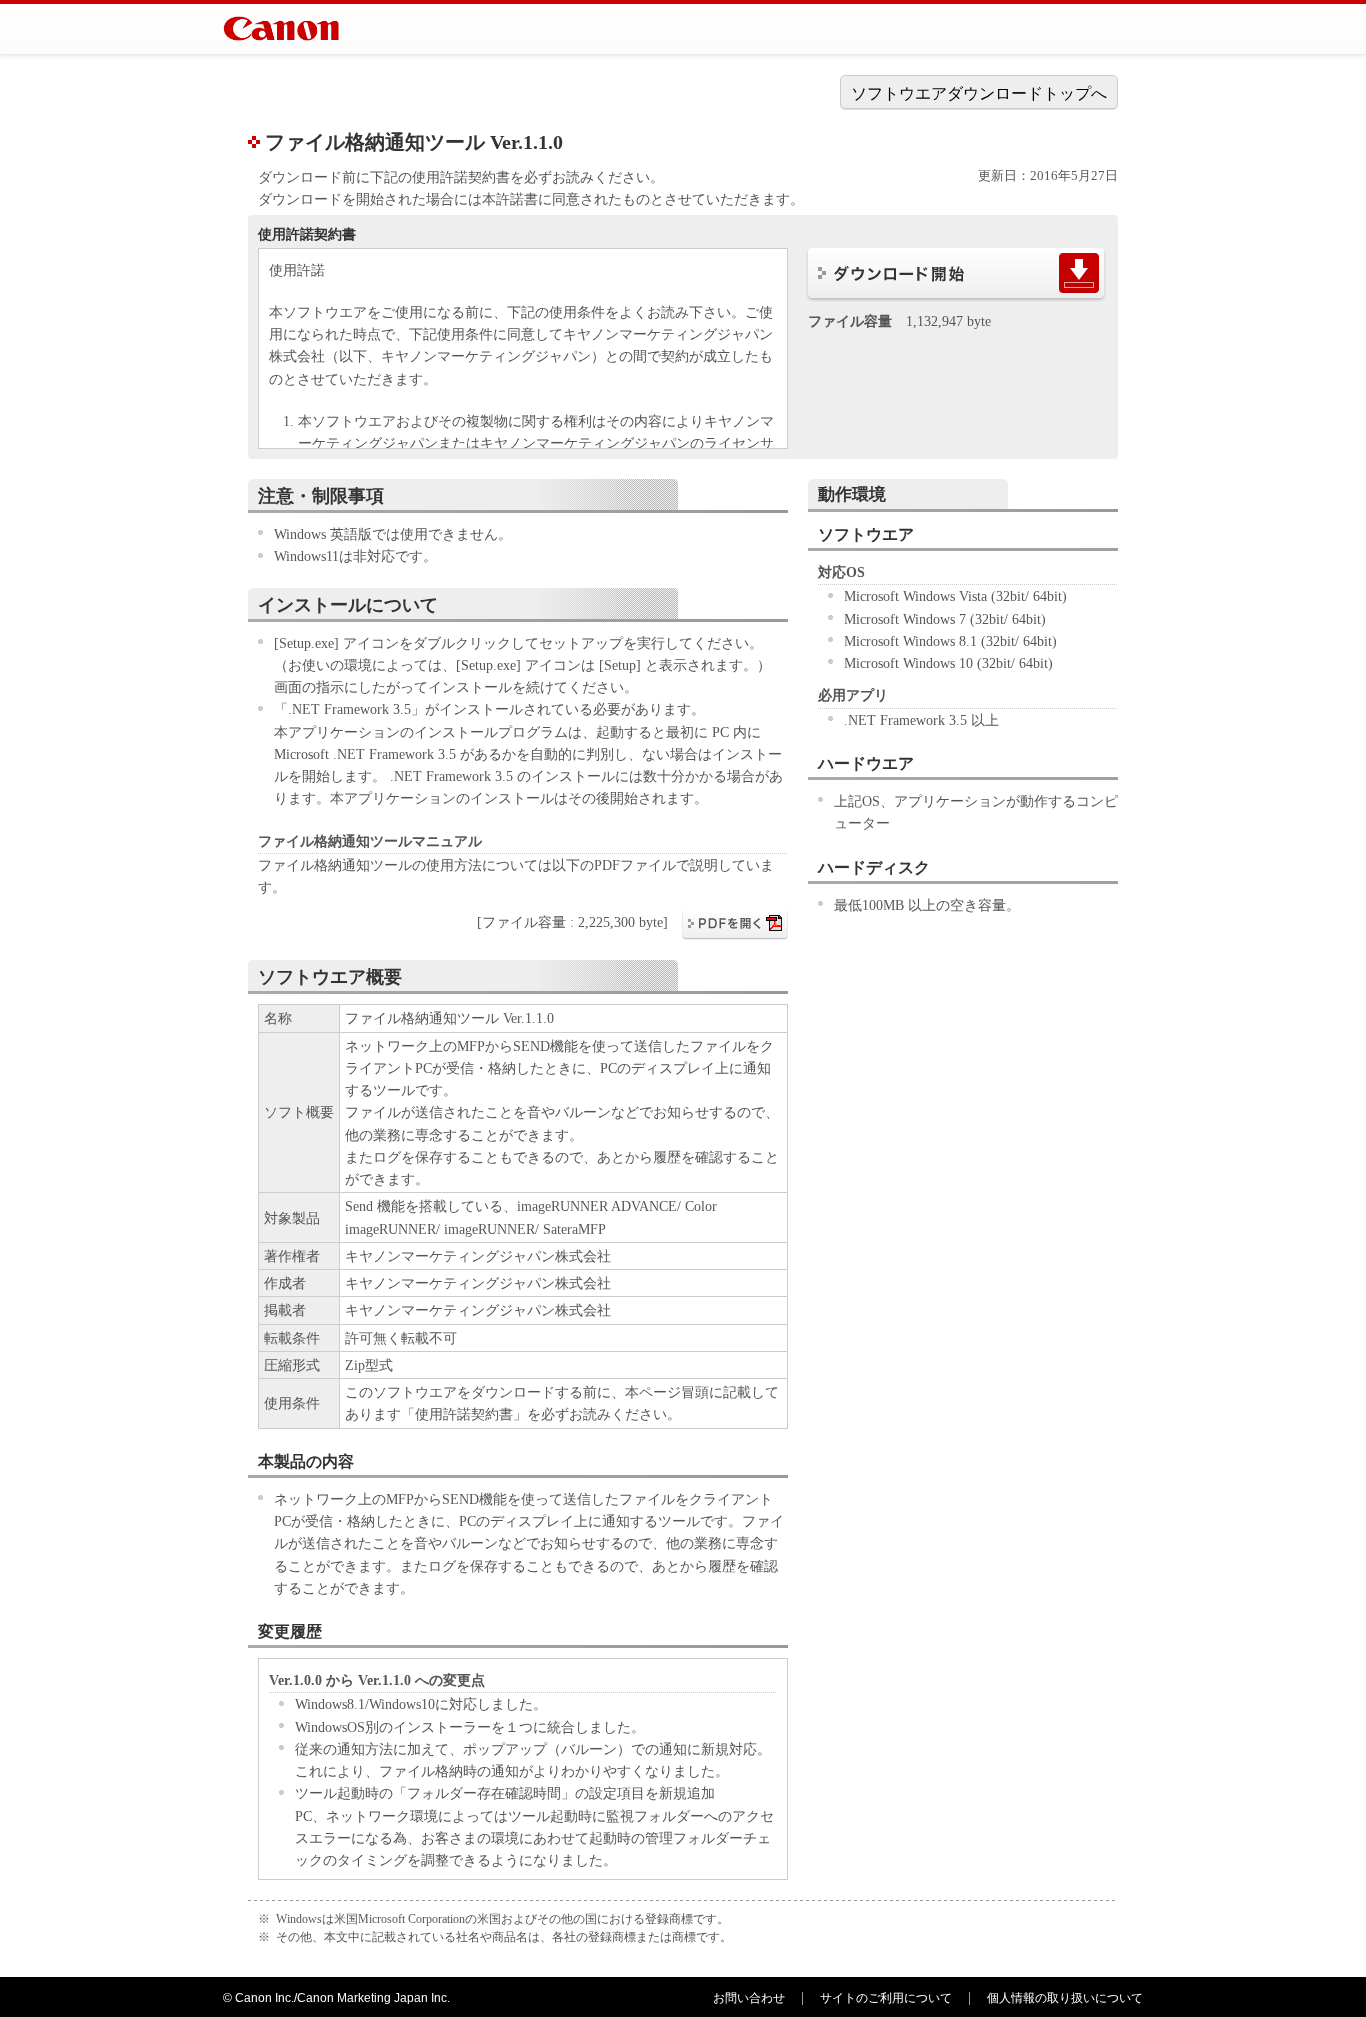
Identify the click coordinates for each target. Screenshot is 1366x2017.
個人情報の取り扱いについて (1065, 1998)
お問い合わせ (749, 1998)
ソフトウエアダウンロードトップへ (979, 93)
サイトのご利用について (886, 1998)
